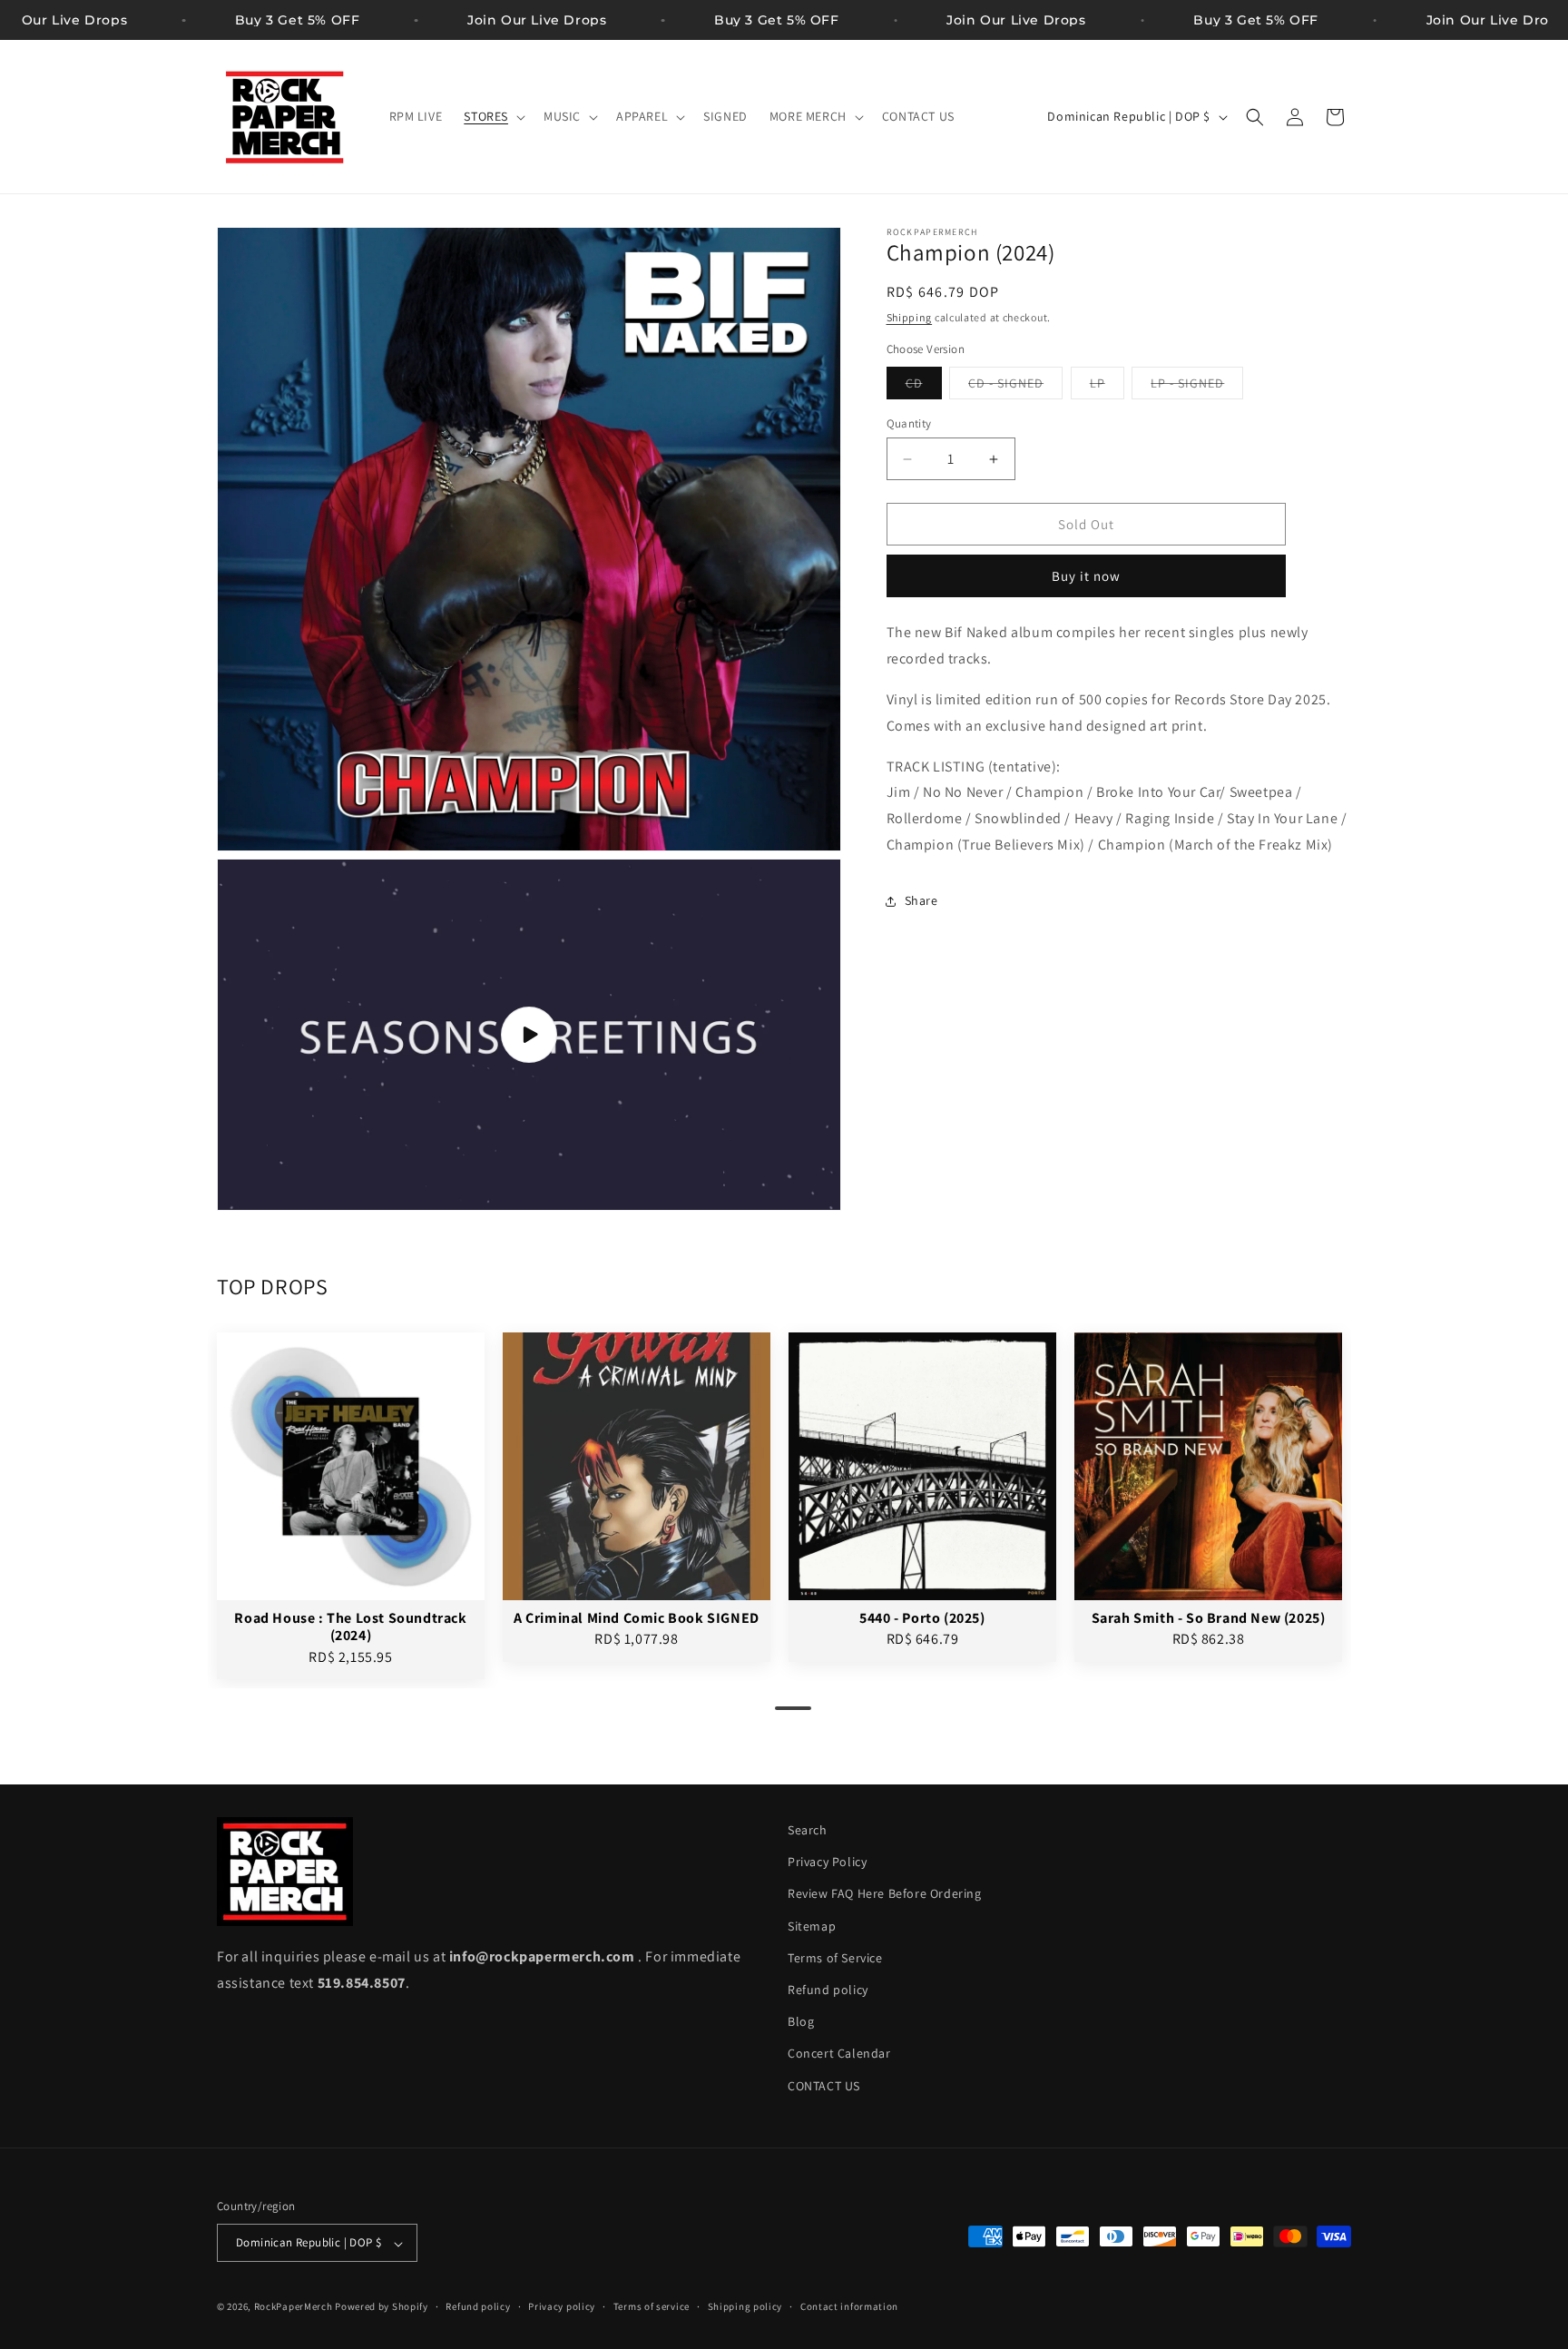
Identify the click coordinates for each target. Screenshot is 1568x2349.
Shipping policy (745, 2306)
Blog (801, 2022)
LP (1107, 387)
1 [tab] (784, 1715)
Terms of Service (835, 1958)
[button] (493, 116)
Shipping (910, 317)
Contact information (849, 2306)
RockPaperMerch (294, 2307)
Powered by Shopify (382, 2307)
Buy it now (1086, 576)
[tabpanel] (351, 1506)
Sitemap (812, 1926)
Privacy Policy (827, 1862)
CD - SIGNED (1015, 387)
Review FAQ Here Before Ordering (885, 1894)
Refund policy (828, 1990)
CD (924, 387)
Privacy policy (562, 2306)
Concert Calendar (839, 2054)
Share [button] (921, 900)
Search (808, 1830)
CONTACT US (824, 2086)
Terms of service (652, 2306)
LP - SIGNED (1197, 387)
